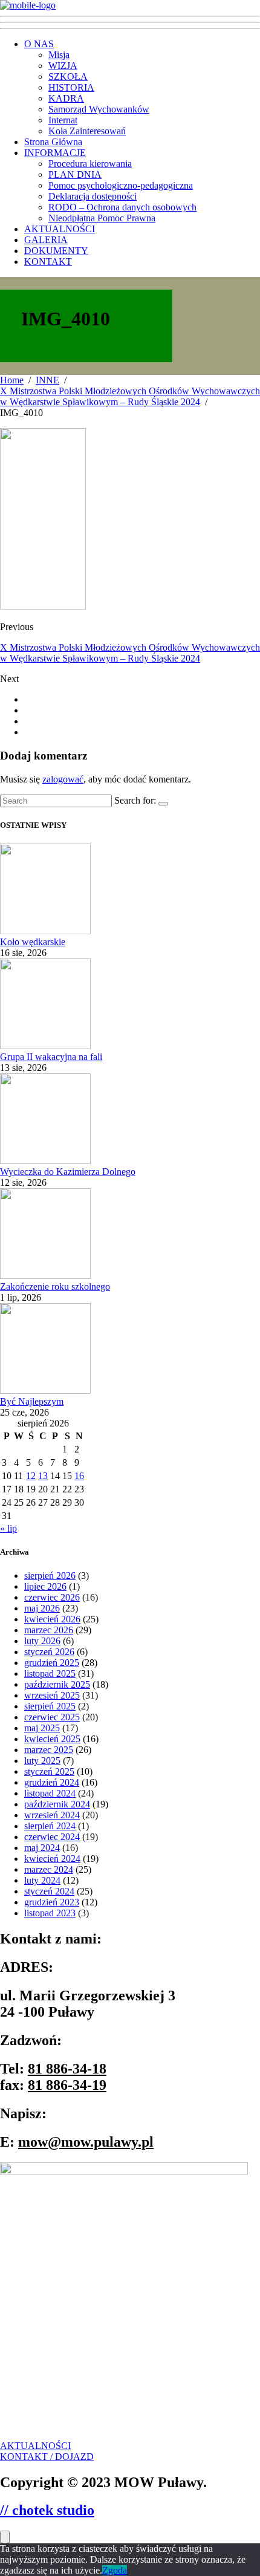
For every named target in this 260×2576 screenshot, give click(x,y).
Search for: (135, 800)
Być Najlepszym (32, 1401)
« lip (8, 1528)
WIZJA (63, 66)
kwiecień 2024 (52, 1859)
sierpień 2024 (50, 1826)
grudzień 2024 (52, 1782)
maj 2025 (42, 1728)
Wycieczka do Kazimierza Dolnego (68, 1172)
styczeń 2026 (49, 1652)
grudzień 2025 (52, 1663)
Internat (63, 120)
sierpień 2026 (50, 1576)
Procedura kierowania (90, 164)
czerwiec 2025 (52, 1717)
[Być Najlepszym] (45, 1390)
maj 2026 (42, 1608)
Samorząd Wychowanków (99, 109)
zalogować (63, 779)
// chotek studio (47, 2510)
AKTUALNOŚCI (60, 229)
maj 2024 (42, 1848)
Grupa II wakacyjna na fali (51, 1057)
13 (43, 1476)
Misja (59, 55)
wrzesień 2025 (52, 1695)
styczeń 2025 (49, 1771)
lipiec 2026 (45, 1586)
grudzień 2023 (52, 1902)
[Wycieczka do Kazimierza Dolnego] (45, 1161)
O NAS (39, 44)
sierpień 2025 (50, 1706)
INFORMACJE (55, 153)
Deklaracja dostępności (93, 196)
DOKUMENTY (56, 251)
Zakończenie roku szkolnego (55, 1286)
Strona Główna (53, 142)
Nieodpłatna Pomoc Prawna (102, 218)
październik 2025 (57, 1684)
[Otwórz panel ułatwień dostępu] (5, 2537)
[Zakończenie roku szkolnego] (45, 1276)
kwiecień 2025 (52, 1739)
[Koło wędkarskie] (45, 931)
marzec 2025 (49, 1750)
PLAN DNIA (75, 174)
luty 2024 (42, 1880)
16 (79, 1476)
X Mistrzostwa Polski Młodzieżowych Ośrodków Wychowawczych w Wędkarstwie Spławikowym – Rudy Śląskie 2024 (130, 653)
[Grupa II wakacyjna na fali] (45, 1046)
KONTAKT (48, 262)
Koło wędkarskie (33, 942)
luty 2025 (42, 1761)
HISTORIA (71, 87)
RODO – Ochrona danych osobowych (122, 207)
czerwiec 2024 (52, 1837)
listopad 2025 (50, 1673)
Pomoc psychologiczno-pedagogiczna (121, 185)
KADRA (66, 98)
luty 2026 (42, 1641)
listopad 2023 (50, 1913)
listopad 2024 (50, 1793)
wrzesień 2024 (52, 1815)
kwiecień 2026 (52, 1619)
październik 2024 (57, 1804)
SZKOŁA (68, 76)
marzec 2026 (49, 1630)
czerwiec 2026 (52, 1597)
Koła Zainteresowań (87, 131)
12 (31, 1476)
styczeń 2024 (49, 1891)
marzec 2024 (49, 1869)
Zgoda (115, 2570)
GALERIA (46, 240)
